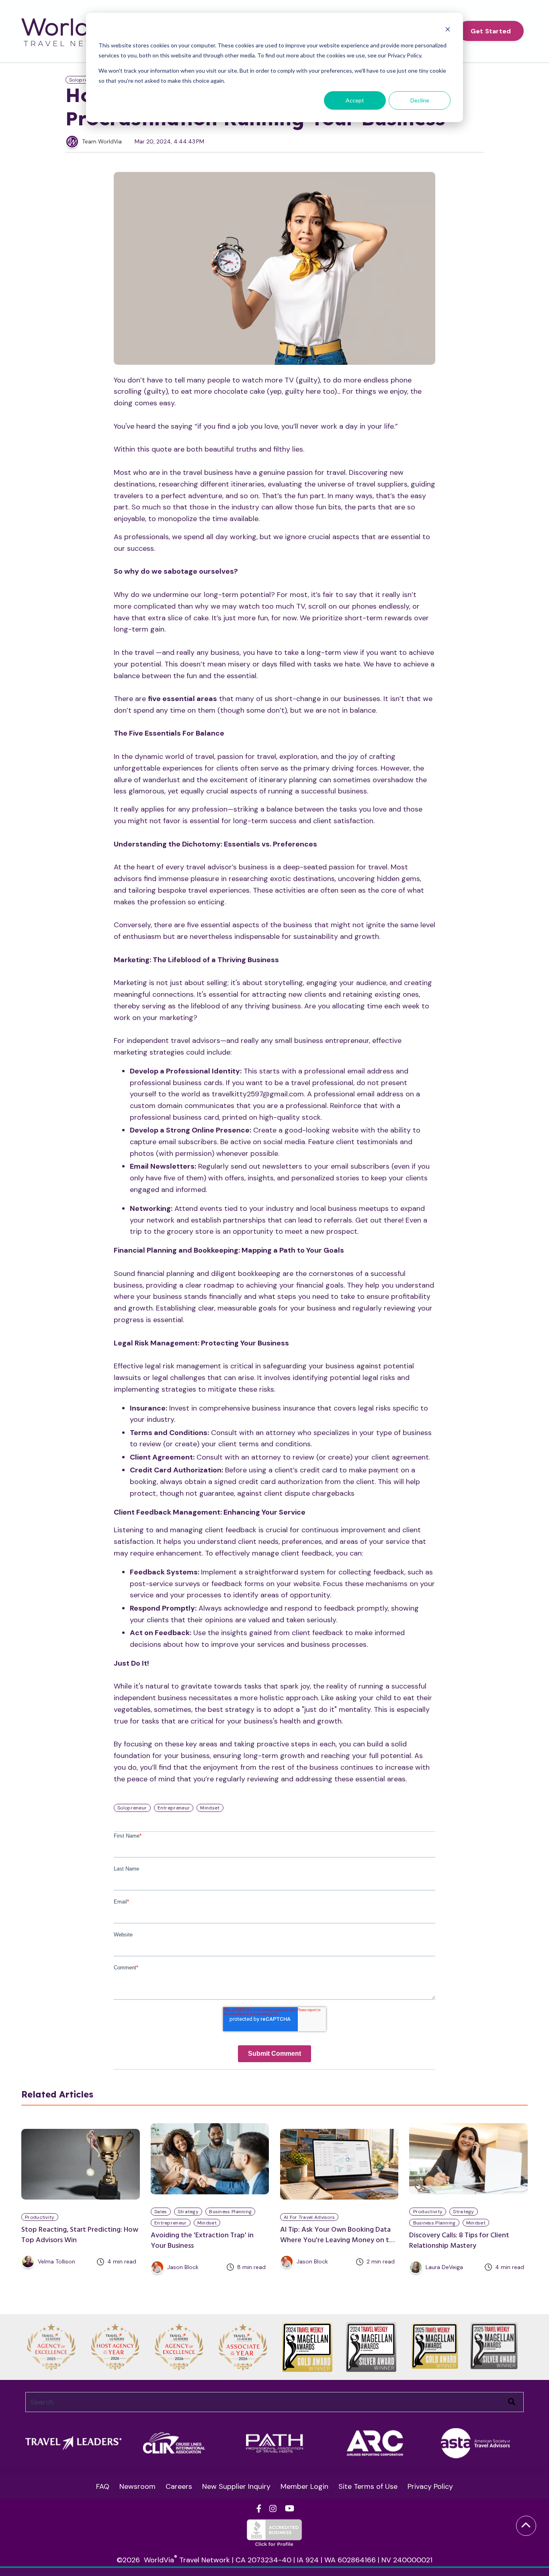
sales (161, 2212)
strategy (188, 2212)
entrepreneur (171, 2223)
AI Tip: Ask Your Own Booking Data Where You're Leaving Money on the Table (339, 2240)
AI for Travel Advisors (309, 2217)
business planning (230, 2212)
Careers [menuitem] (179, 2486)
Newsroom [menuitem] (137, 2486)
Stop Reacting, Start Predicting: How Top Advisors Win (80, 2235)
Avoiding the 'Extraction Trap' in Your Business (202, 2241)
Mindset (210, 1808)
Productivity (40, 2217)
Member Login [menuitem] (304, 2486)
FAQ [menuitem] (103, 2486)
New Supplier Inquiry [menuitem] (236, 2486)
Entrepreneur (174, 1808)
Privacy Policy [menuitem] (430, 2486)
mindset (207, 2223)
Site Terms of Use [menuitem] (368, 2486)
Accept (355, 100)
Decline (420, 100)
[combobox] (274, 2402)
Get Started (491, 31)
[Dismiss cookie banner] (448, 30)
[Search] (512, 2402)
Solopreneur (84, 80)
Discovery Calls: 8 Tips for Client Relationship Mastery (459, 2241)
